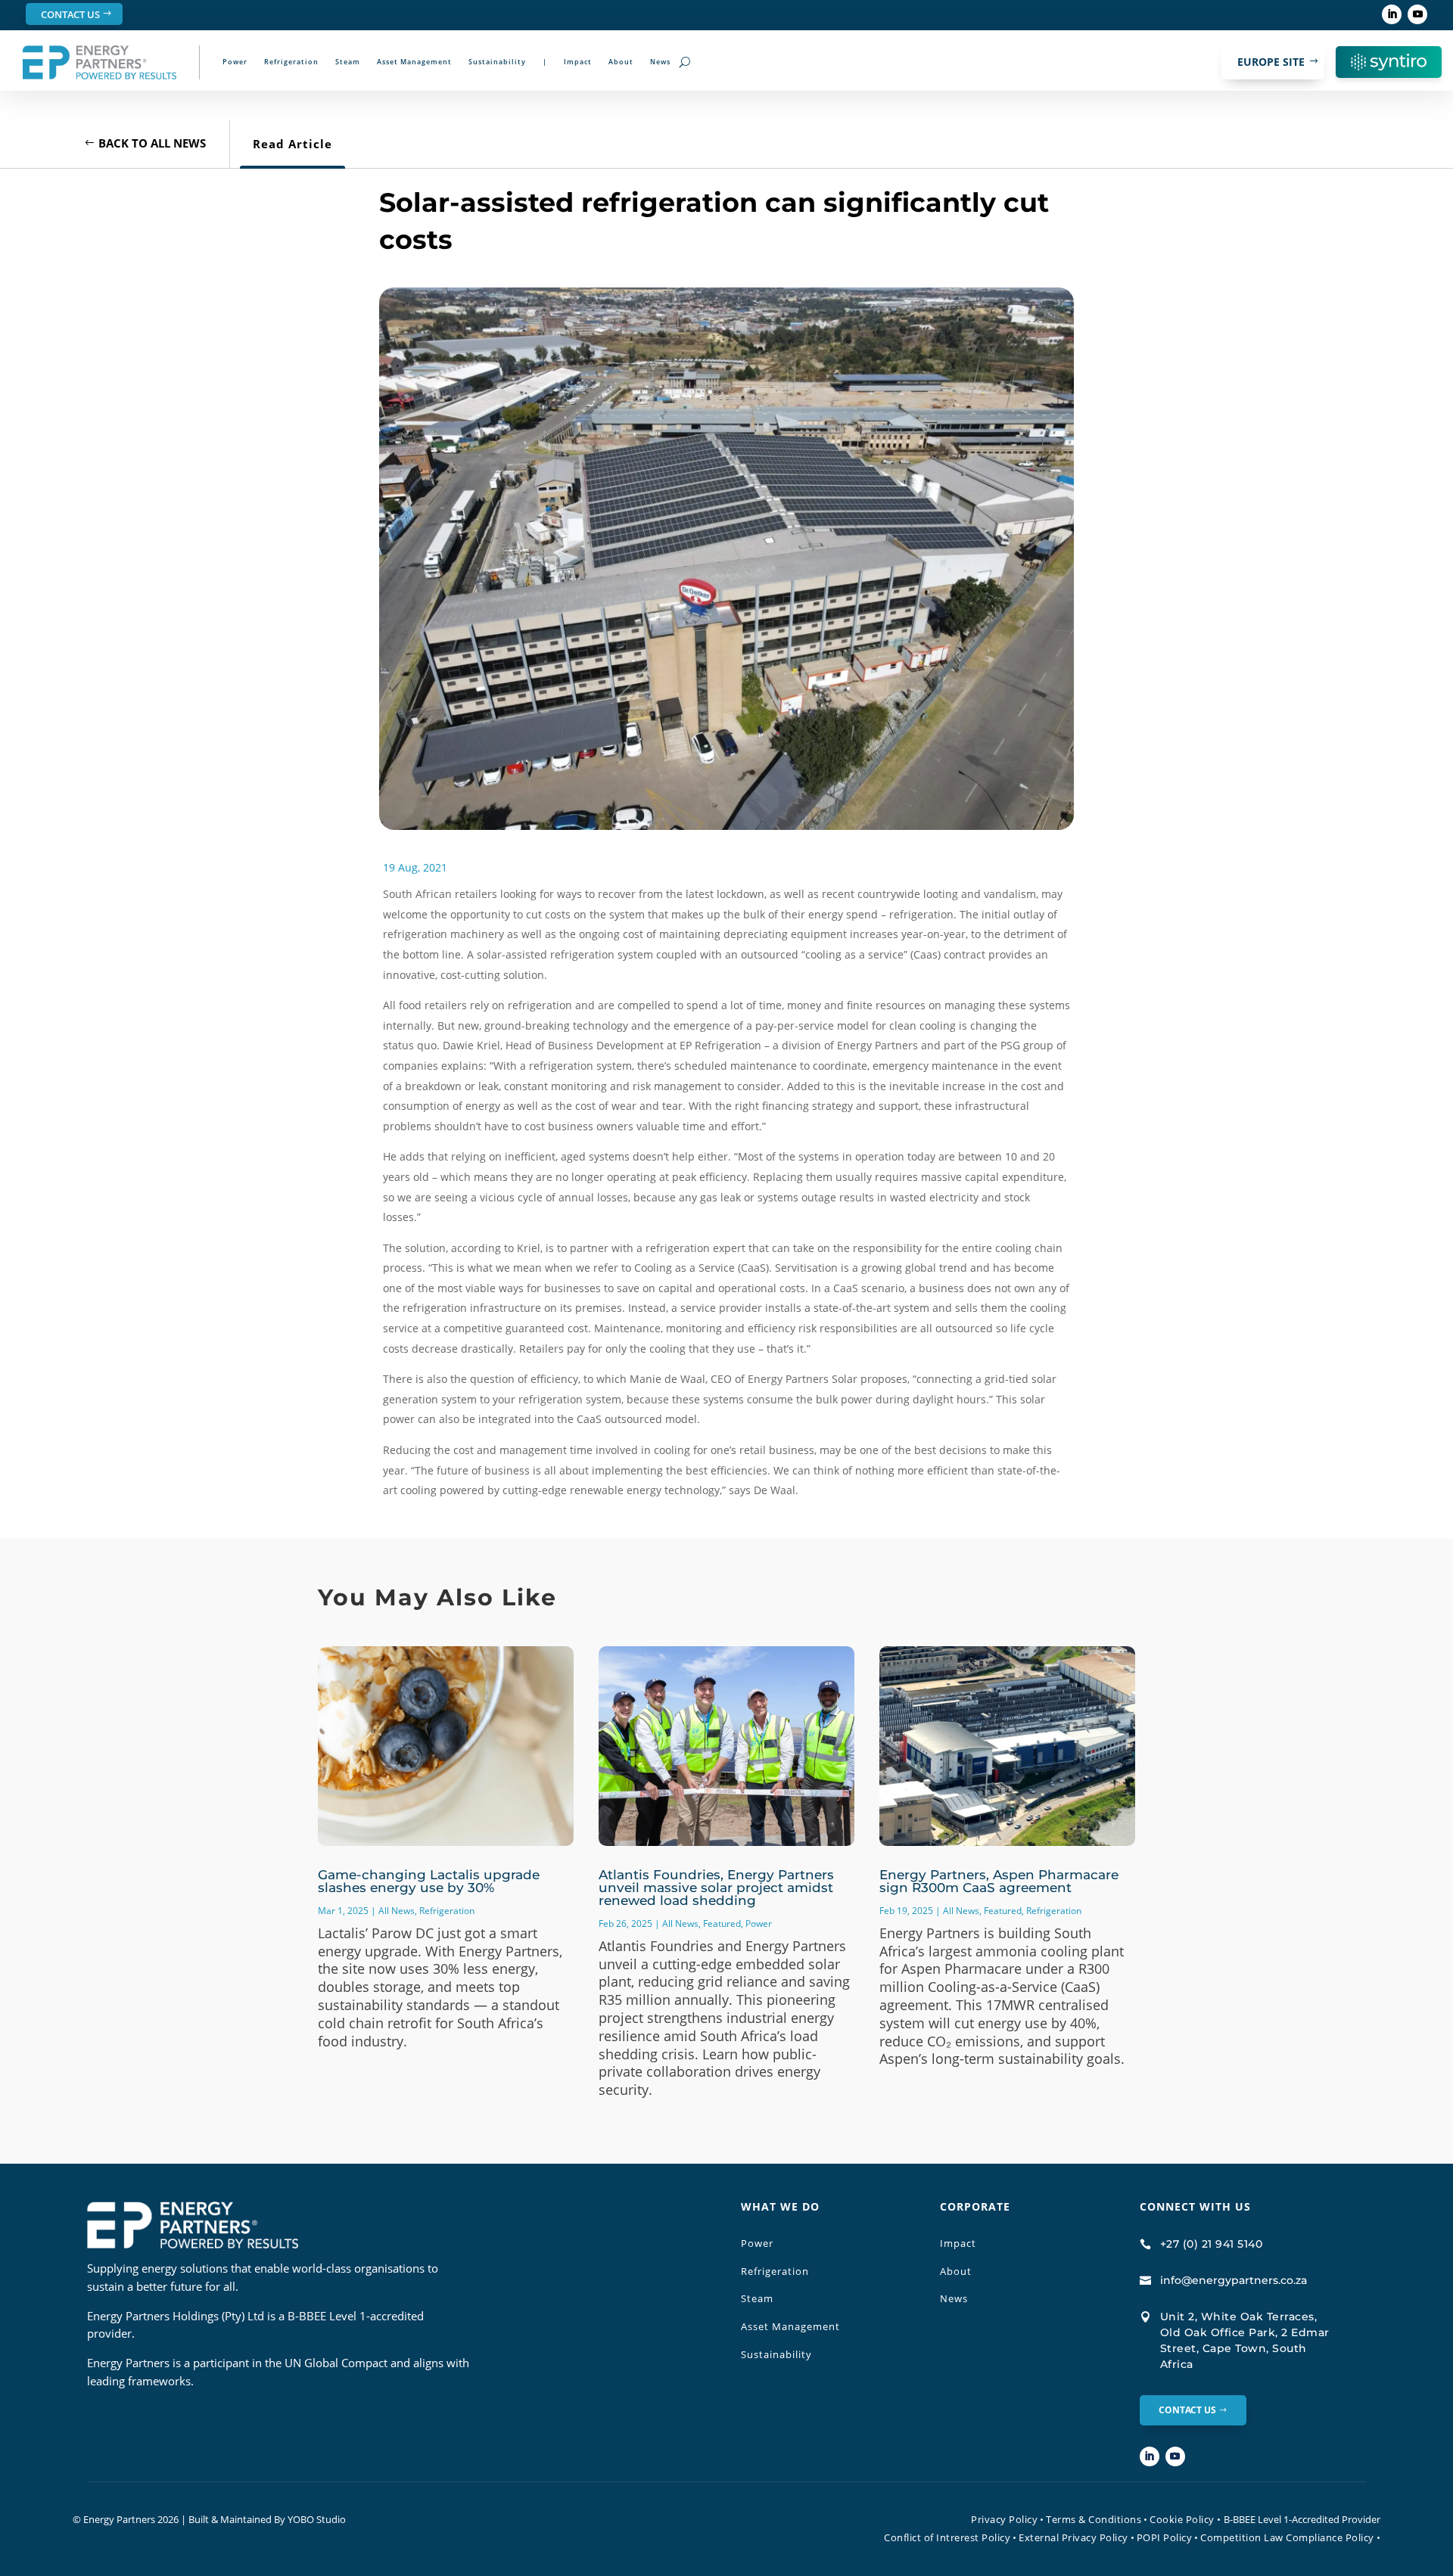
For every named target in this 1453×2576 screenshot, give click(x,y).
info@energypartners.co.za (1234, 2280)
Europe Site (1271, 62)
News (660, 62)
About (621, 62)
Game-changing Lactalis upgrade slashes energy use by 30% (429, 1881)
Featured (722, 1923)
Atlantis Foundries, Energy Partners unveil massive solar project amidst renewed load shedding (716, 1888)
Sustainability (497, 62)
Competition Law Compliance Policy (1287, 2537)
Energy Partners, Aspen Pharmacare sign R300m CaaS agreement (999, 1881)
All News (397, 1911)
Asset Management (414, 62)
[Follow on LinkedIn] (1392, 14)
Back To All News (152, 143)
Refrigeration (291, 62)
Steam (348, 62)
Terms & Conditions (1094, 2519)
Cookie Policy (1185, 2519)
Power (235, 62)
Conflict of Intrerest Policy (947, 2537)
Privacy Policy (1004, 2519)
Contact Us (70, 14)
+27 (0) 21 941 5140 (1212, 2244)
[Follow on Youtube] (1417, 14)
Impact (578, 62)
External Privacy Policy (1073, 2537)
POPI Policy (1165, 2537)
